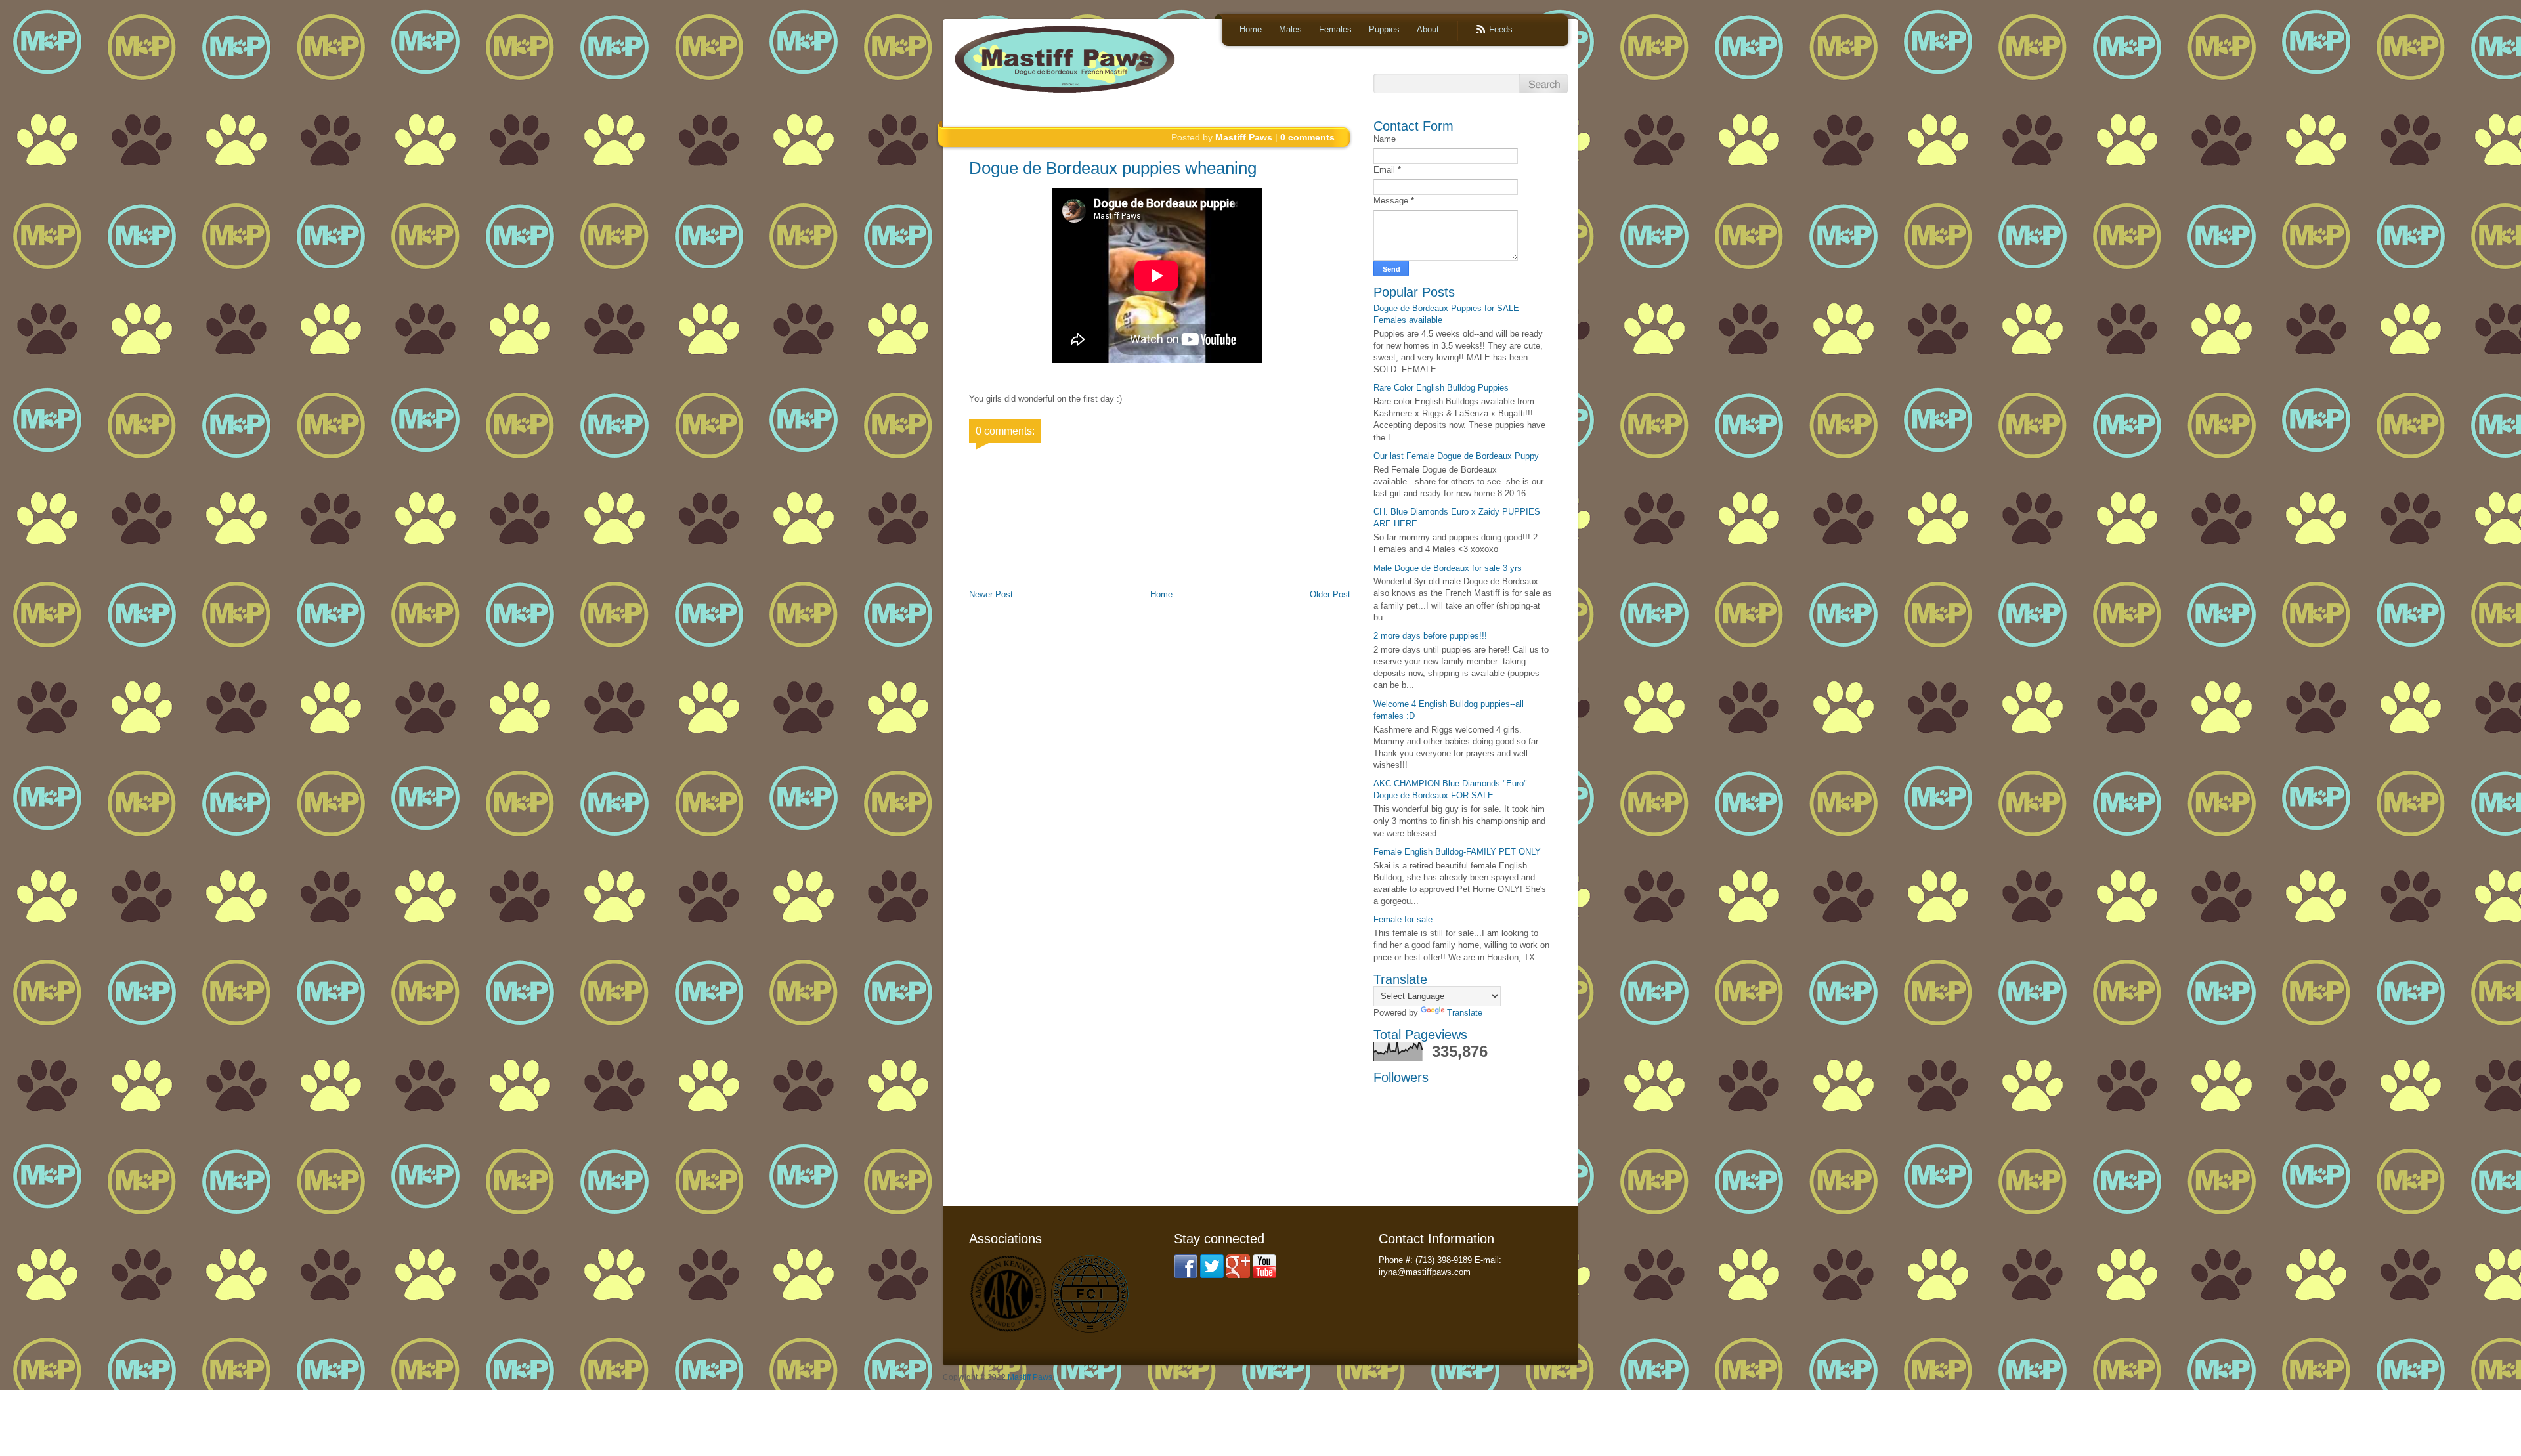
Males (1290, 29)
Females (1335, 29)
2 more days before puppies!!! (1430, 636)
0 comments (1307, 137)
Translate (1465, 1013)
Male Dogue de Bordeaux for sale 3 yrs (1448, 568)
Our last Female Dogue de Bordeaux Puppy (1456, 456)
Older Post (1330, 594)
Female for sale (1403, 919)
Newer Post (991, 594)
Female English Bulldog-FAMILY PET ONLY (1457, 852)
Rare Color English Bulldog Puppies (1441, 388)
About (1428, 29)
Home (1251, 29)
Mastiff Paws (1030, 1377)
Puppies (1384, 29)
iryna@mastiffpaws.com (1425, 1272)
